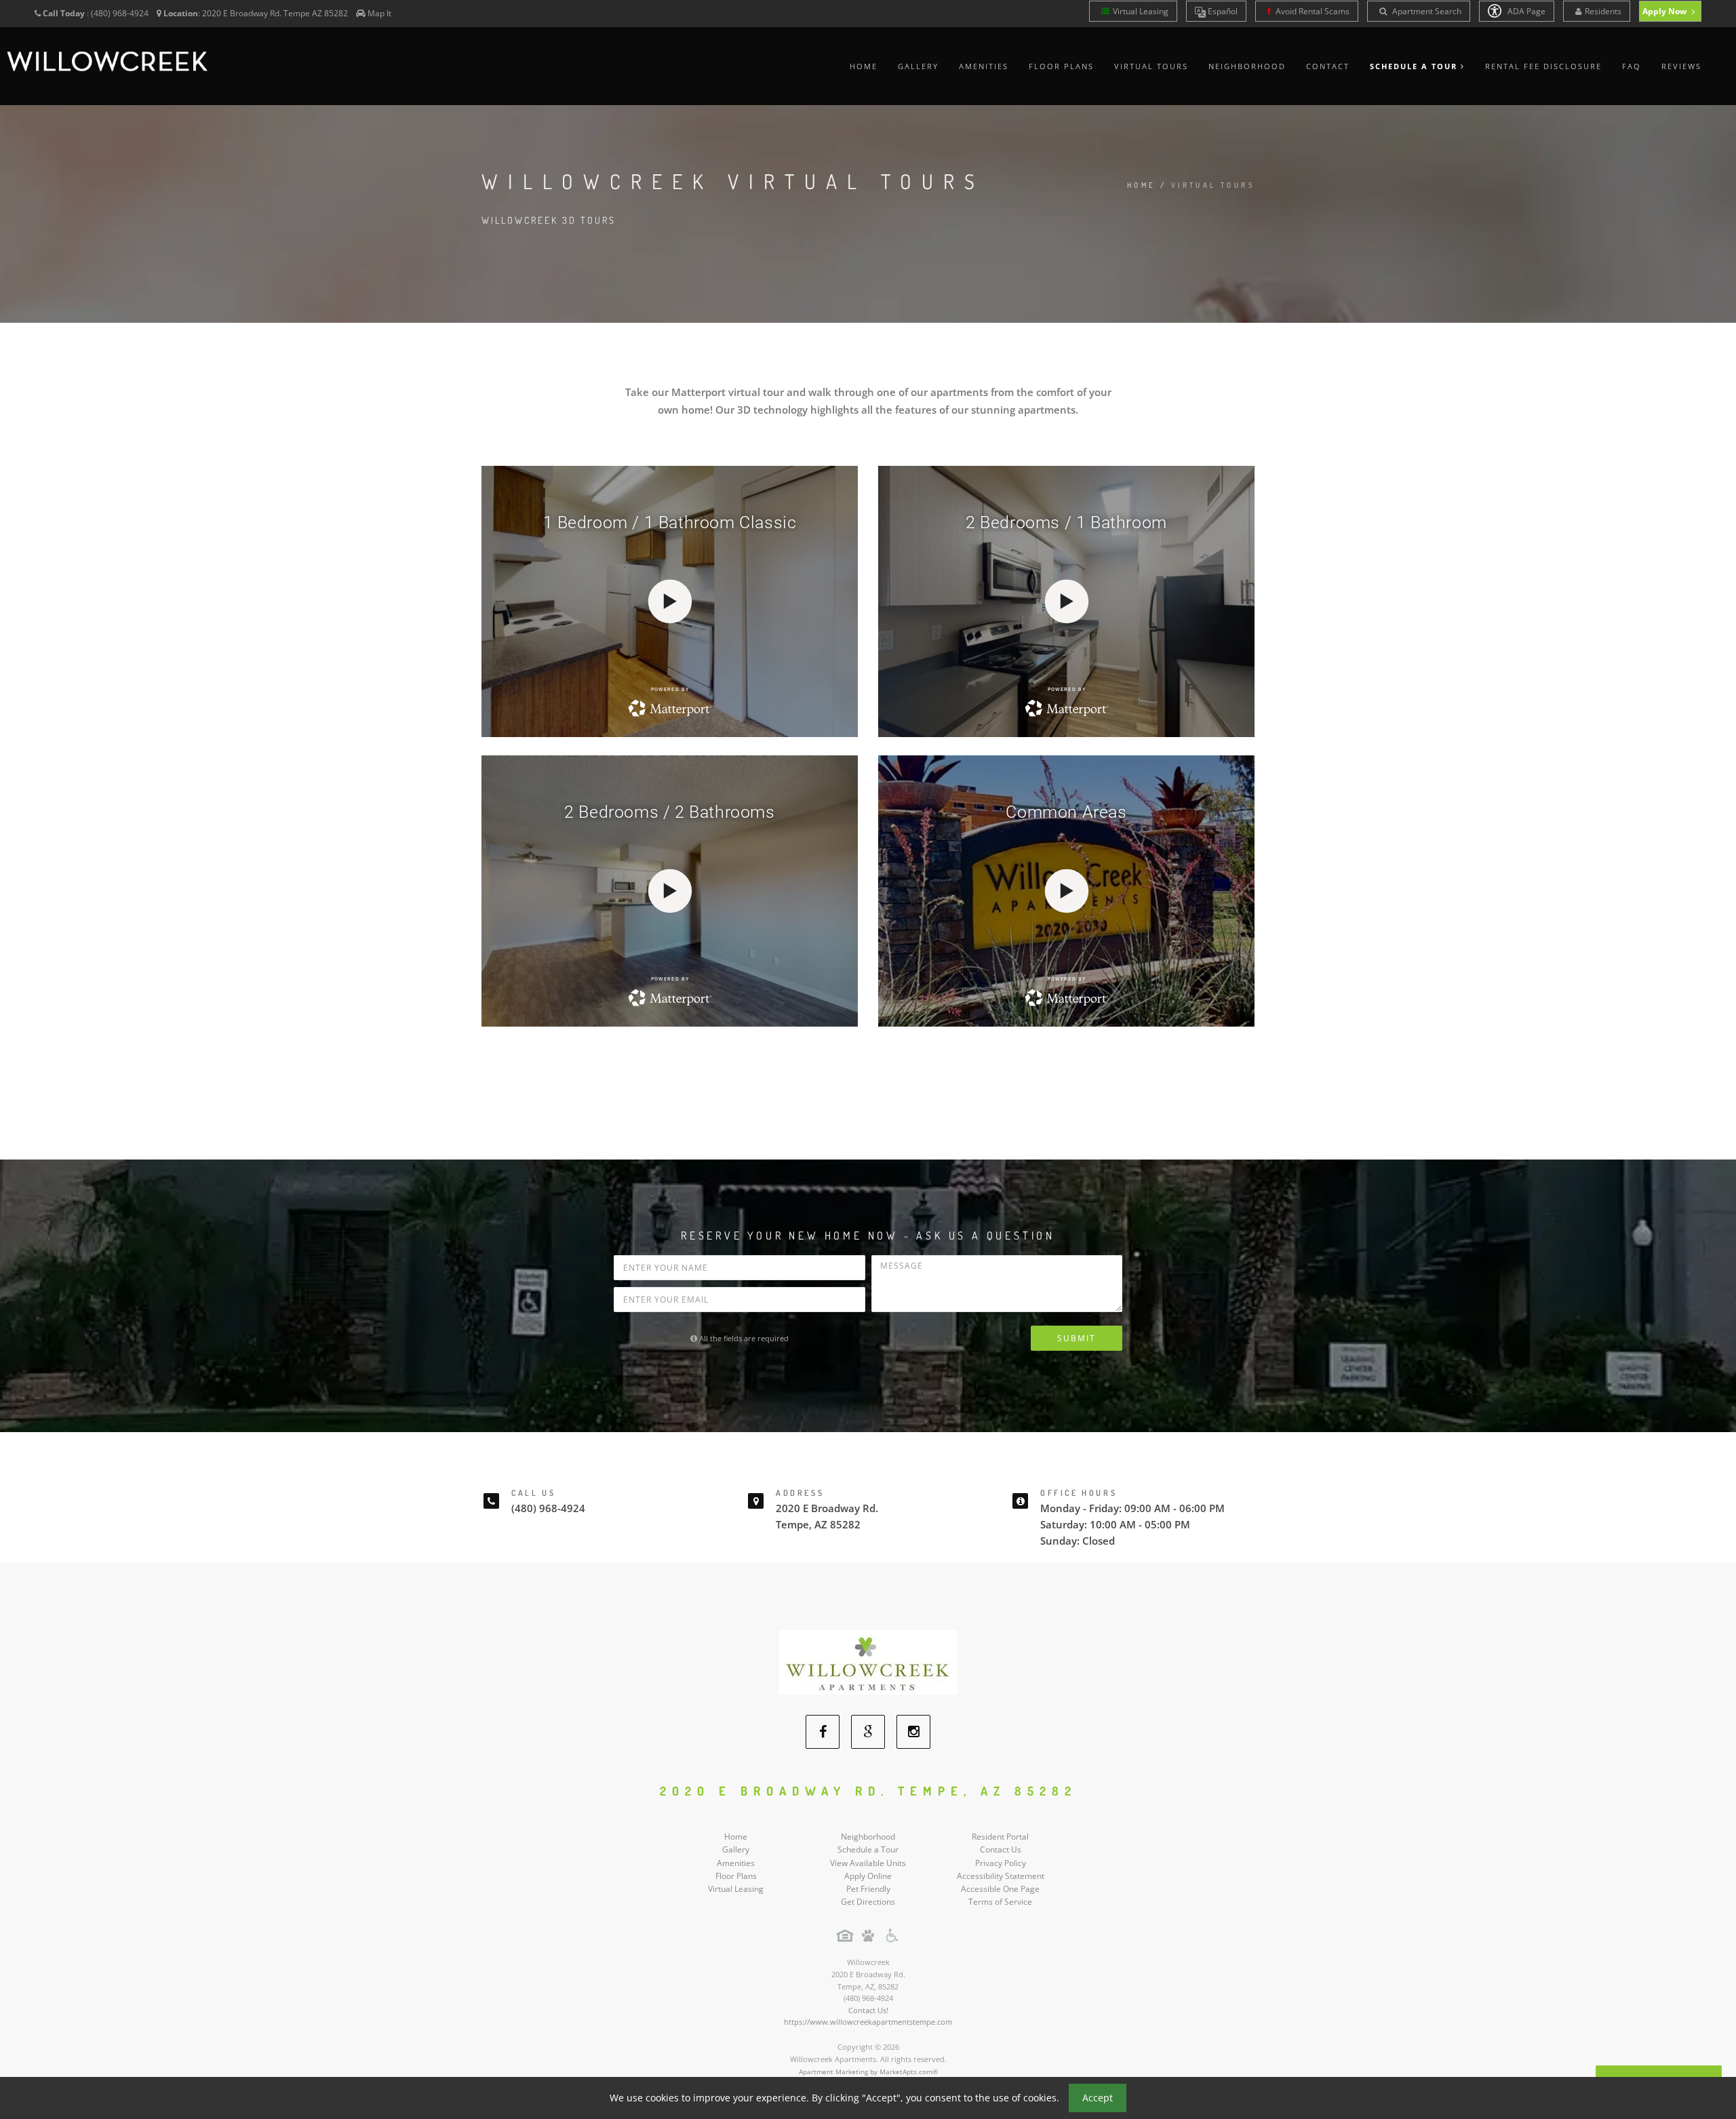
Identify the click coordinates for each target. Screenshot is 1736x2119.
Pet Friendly (868, 1889)
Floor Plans (1061, 66)
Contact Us (1001, 1849)
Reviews (1681, 66)
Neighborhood (1247, 66)
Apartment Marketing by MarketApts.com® (868, 2072)
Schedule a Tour (868, 1849)
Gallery (918, 66)
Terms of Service (1000, 1902)
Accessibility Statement (1001, 1876)
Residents (1603, 11)
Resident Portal (1000, 1837)
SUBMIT (1077, 1338)
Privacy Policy (1001, 1863)
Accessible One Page (1000, 1889)
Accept (1098, 2098)
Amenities (984, 66)
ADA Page (1525, 11)
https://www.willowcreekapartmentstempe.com (868, 2022)
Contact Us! (868, 2010)
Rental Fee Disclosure (1543, 66)
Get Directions (868, 1902)
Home (864, 66)
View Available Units (868, 1863)
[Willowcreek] (868, 1662)
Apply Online (868, 1876)
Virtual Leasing (1141, 11)
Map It (379, 13)
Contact (1328, 66)
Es (1222, 11)
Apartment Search (1426, 11)
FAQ (1632, 66)
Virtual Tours (1151, 66)
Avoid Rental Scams (1311, 11)
